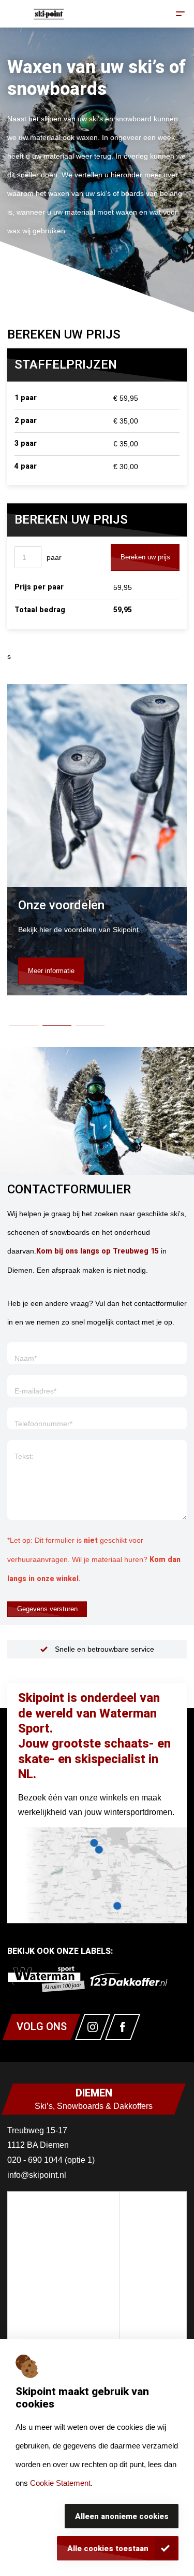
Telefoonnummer (43, 1424)
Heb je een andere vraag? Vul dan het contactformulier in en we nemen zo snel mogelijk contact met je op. (97, 1313)
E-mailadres (35, 1391)
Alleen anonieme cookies (122, 2516)
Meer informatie (51, 971)
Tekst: (24, 1456)
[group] (97, 941)
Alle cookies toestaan (108, 2549)
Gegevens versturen (47, 1609)
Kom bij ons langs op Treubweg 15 (98, 1251)
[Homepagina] (49, 14)
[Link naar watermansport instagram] (93, 2027)
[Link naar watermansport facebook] (123, 2027)
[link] (46, 1979)
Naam (26, 1358)
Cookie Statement (60, 2483)
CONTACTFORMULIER (69, 1190)
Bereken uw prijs (145, 557)
